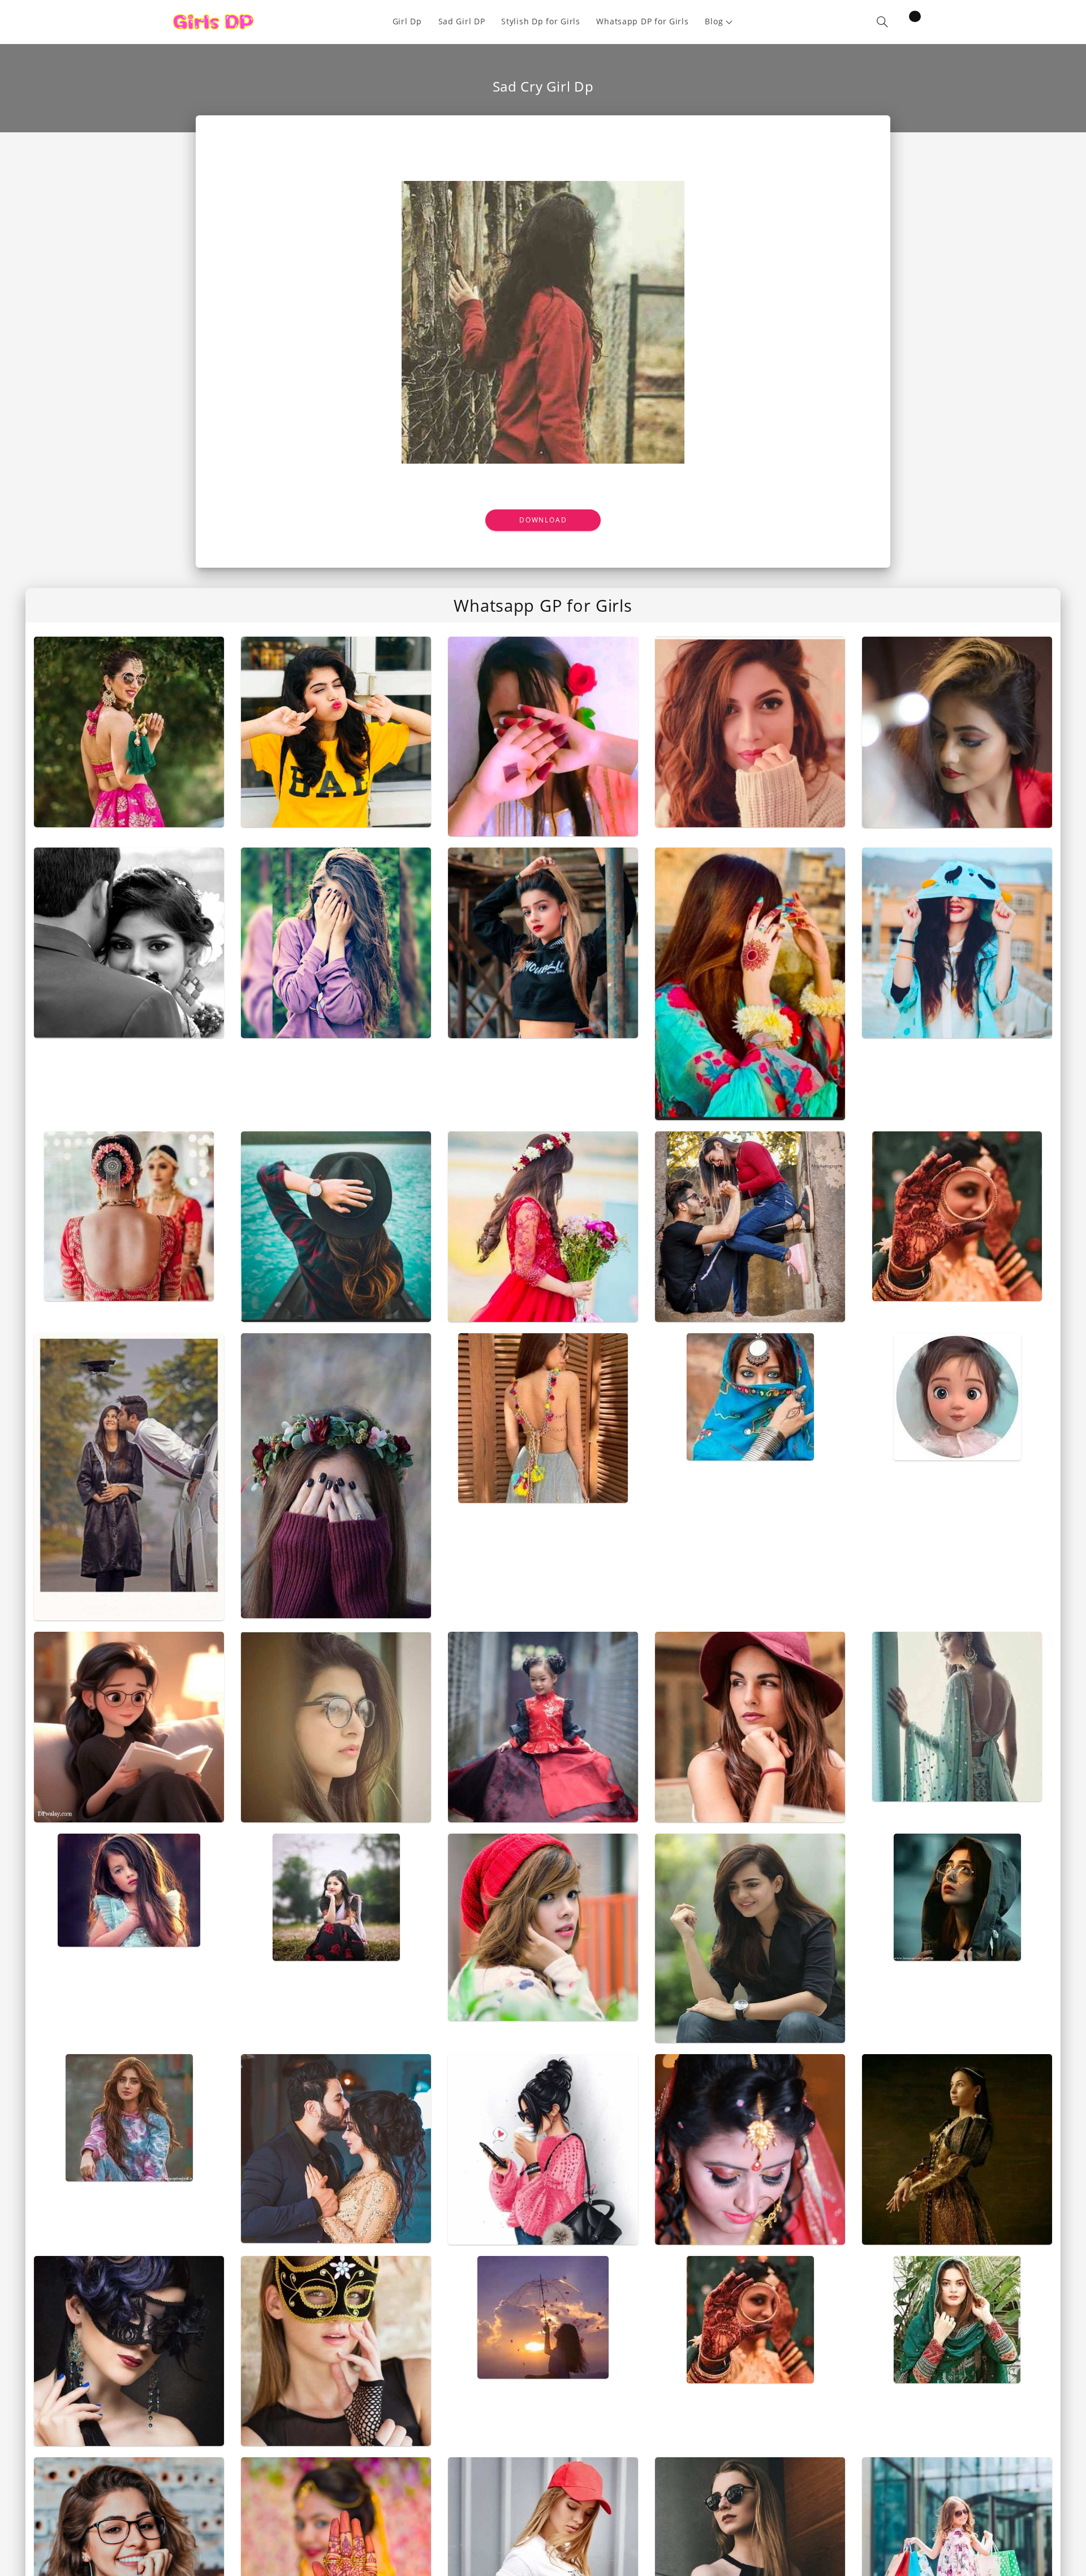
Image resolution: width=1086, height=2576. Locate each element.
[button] (719, 22)
